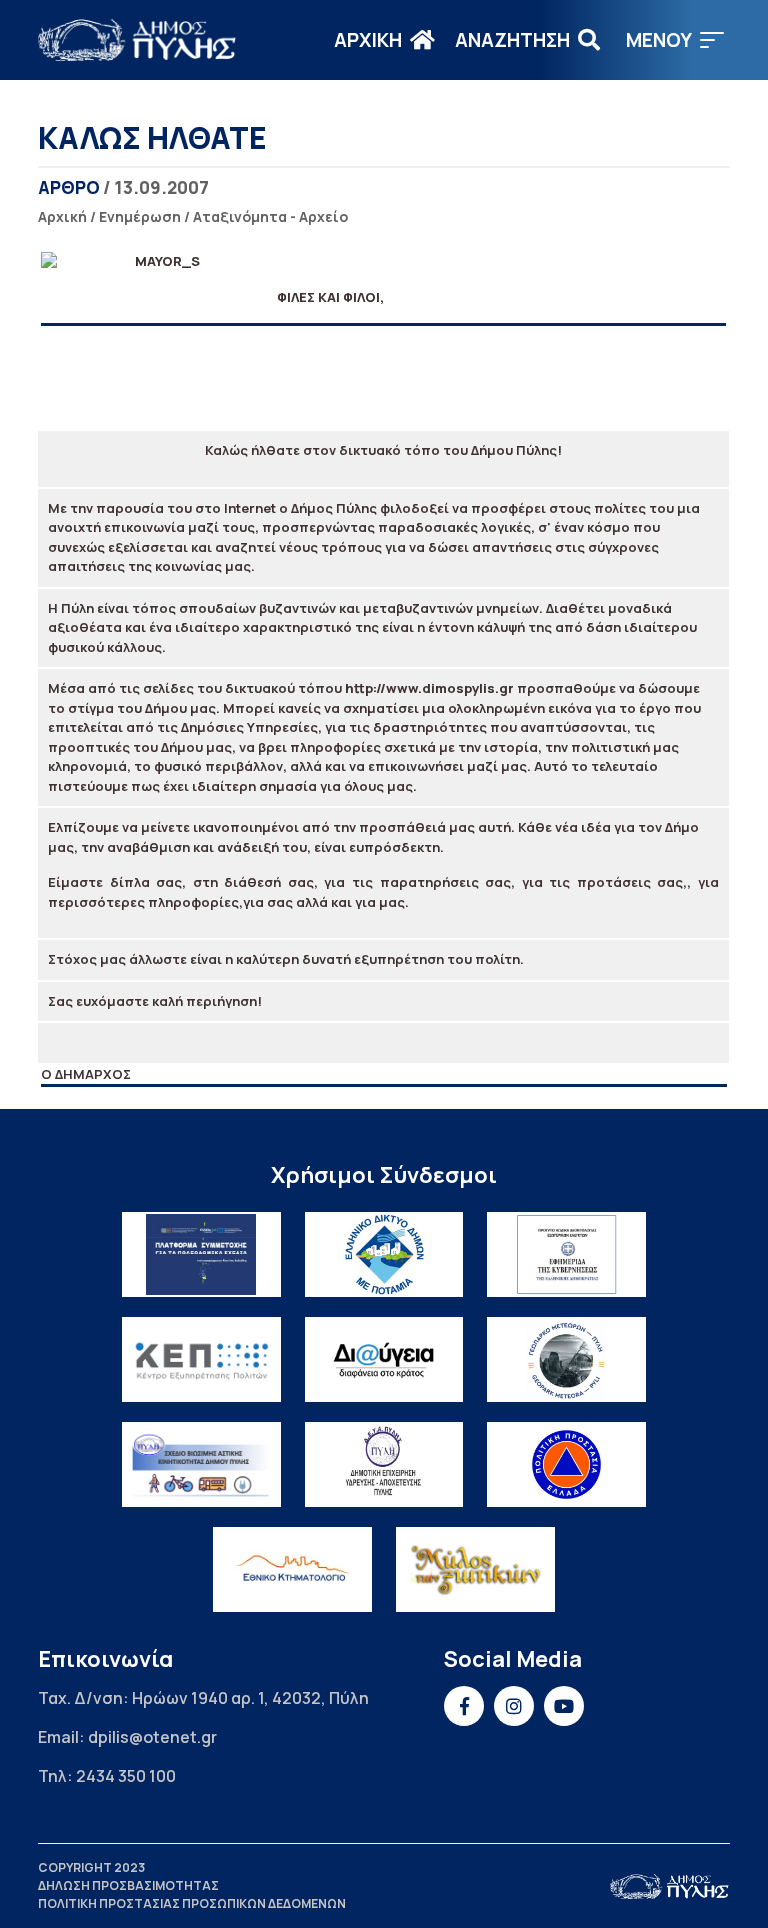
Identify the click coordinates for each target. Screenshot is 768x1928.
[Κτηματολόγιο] (292, 1569)
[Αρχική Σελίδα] (138, 40)
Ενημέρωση (140, 216)
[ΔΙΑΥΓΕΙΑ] (384, 1359)
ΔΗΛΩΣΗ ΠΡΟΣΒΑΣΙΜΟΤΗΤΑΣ (128, 1885)
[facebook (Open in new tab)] (464, 1706)
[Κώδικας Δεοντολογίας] (566, 1254)
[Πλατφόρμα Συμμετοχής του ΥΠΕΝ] (201, 1254)
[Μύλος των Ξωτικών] (475, 1569)
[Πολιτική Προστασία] (566, 1464)
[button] (675, 40)
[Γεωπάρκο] (566, 1359)
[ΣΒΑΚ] (201, 1464)
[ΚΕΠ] (201, 1359)
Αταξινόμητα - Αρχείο (270, 216)
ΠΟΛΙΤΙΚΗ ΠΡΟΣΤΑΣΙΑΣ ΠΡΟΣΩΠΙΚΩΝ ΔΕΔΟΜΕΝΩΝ (192, 1903)
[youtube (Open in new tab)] (564, 1706)
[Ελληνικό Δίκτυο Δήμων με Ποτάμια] (384, 1254)
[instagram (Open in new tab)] (514, 1706)
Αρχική (62, 216)
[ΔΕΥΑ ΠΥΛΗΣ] (384, 1464)
